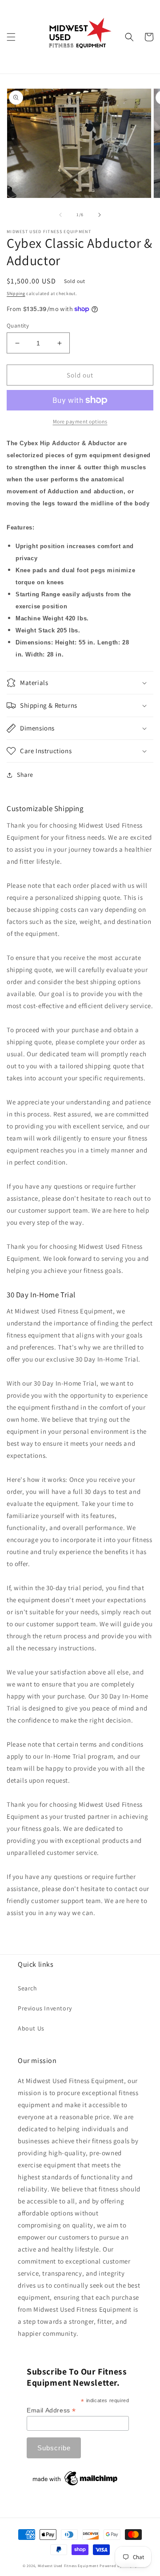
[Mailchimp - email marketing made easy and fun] (76, 2486)
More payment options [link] (80, 421)
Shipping (16, 293)
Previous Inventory (45, 2008)
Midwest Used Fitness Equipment (69, 2566)
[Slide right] (100, 215)
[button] (11, 37)
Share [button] (25, 775)
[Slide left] (60, 215)
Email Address (51, 2410)
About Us (31, 2028)
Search (28, 1988)
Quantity (18, 326)
